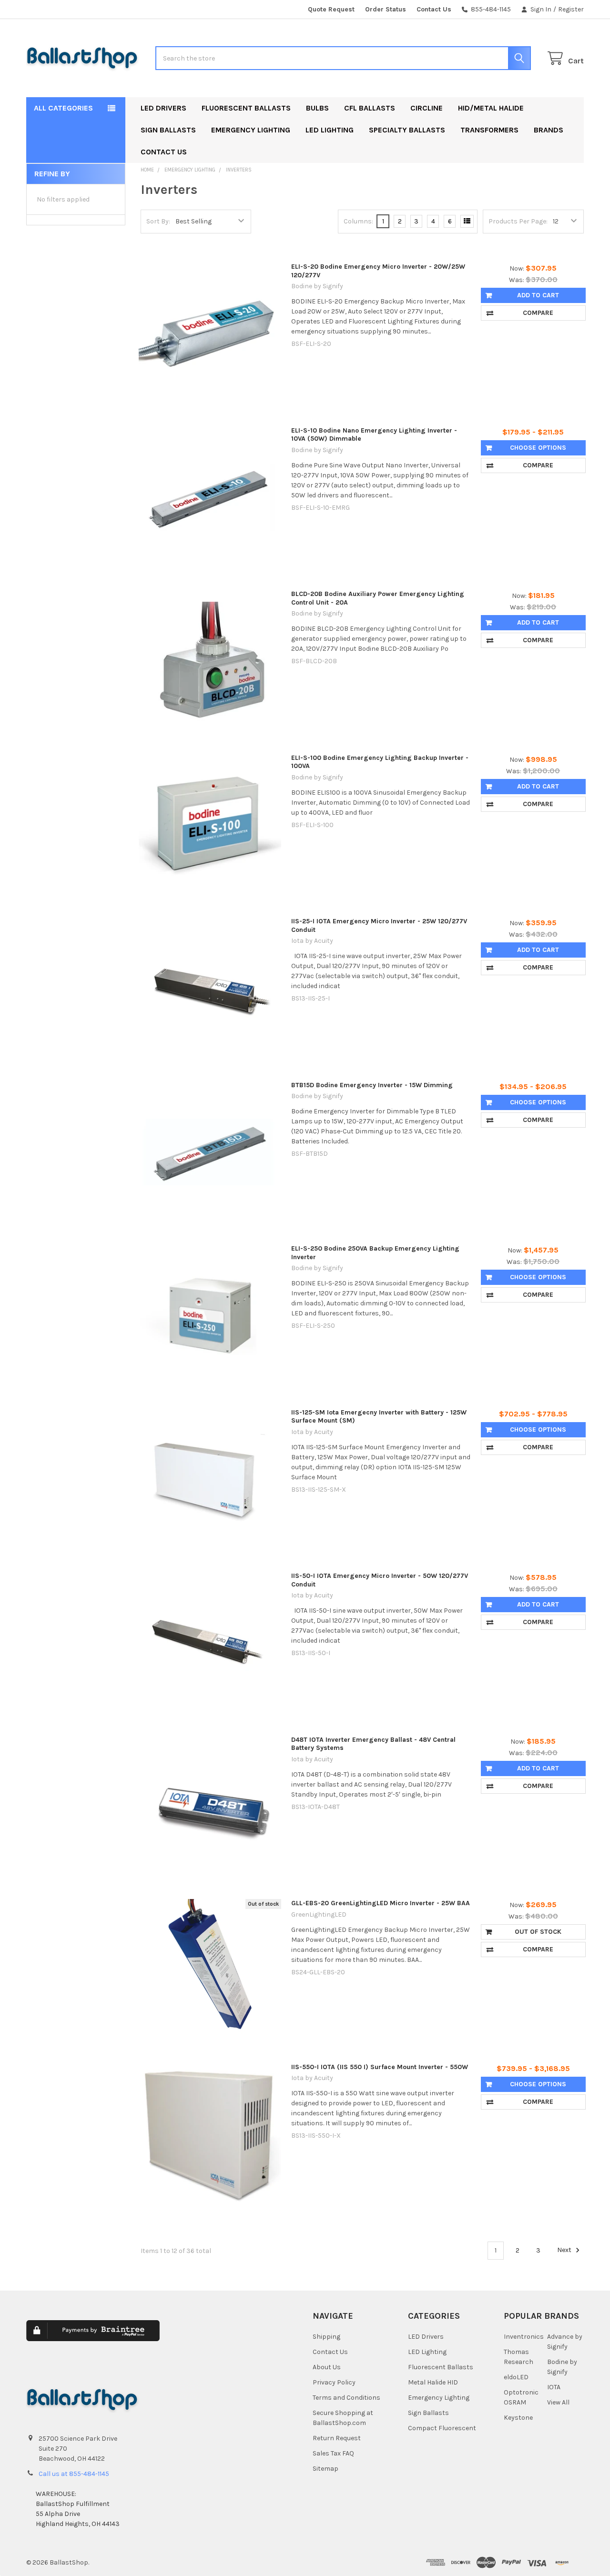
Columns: (358, 221)
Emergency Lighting (251, 130)
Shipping (326, 2337)
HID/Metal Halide (491, 108)
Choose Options (538, 448)
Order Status (386, 9)
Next (565, 2250)
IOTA (554, 2387)
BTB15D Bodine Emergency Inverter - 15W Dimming (372, 1085)
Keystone (518, 2418)
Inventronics (524, 2337)
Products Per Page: (518, 221)
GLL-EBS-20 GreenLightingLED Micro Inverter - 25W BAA (381, 1903)
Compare (538, 313)
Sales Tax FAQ (333, 2453)
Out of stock (538, 1932)
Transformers (489, 130)
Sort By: (158, 221)
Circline (427, 108)
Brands (549, 130)
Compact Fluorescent (442, 2428)
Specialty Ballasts (407, 130)
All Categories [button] (63, 108)
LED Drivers (163, 108)
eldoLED (516, 2377)
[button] (225, 2338)
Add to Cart (538, 295)
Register (571, 9)
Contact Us (434, 9)
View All (558, 2402)
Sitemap (325, 2469)
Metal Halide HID (433, 2382)
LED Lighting (330, 130)
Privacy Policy (334, 2382)
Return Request (337, 2438)
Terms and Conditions (346, 2398)
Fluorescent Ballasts (246, 108)
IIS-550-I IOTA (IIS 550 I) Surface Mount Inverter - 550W (380, 2067)
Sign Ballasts (168, 130)
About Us (327, 2367)
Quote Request (331, 9)
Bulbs (317, 108)
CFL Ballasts (370, 108)
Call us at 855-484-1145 (74, 2474)
